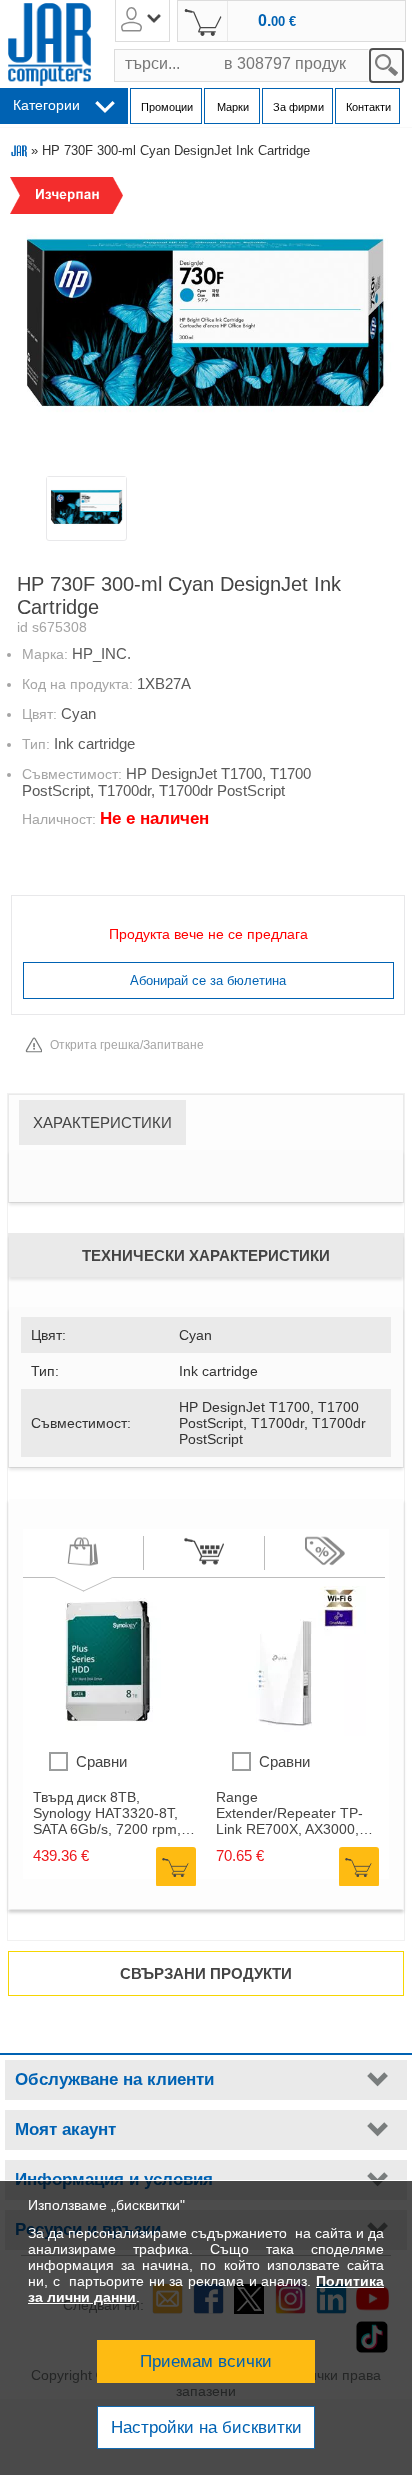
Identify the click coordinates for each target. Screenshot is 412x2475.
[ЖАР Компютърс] (49, 44)
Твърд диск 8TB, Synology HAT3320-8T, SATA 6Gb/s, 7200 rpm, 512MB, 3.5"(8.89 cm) (107, 1813)
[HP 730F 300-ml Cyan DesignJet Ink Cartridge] (205, 324)
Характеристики (102, 1122)
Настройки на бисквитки (206, 2427)
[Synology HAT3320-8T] (108, 1731)
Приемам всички (206, 2361)
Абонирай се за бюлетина (208, 980)
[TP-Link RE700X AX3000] (291, 1731)
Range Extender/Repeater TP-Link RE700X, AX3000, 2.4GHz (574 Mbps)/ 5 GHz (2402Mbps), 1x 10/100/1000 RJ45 (289, 1813)
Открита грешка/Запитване (127, 1045)
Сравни (101, 1761)
